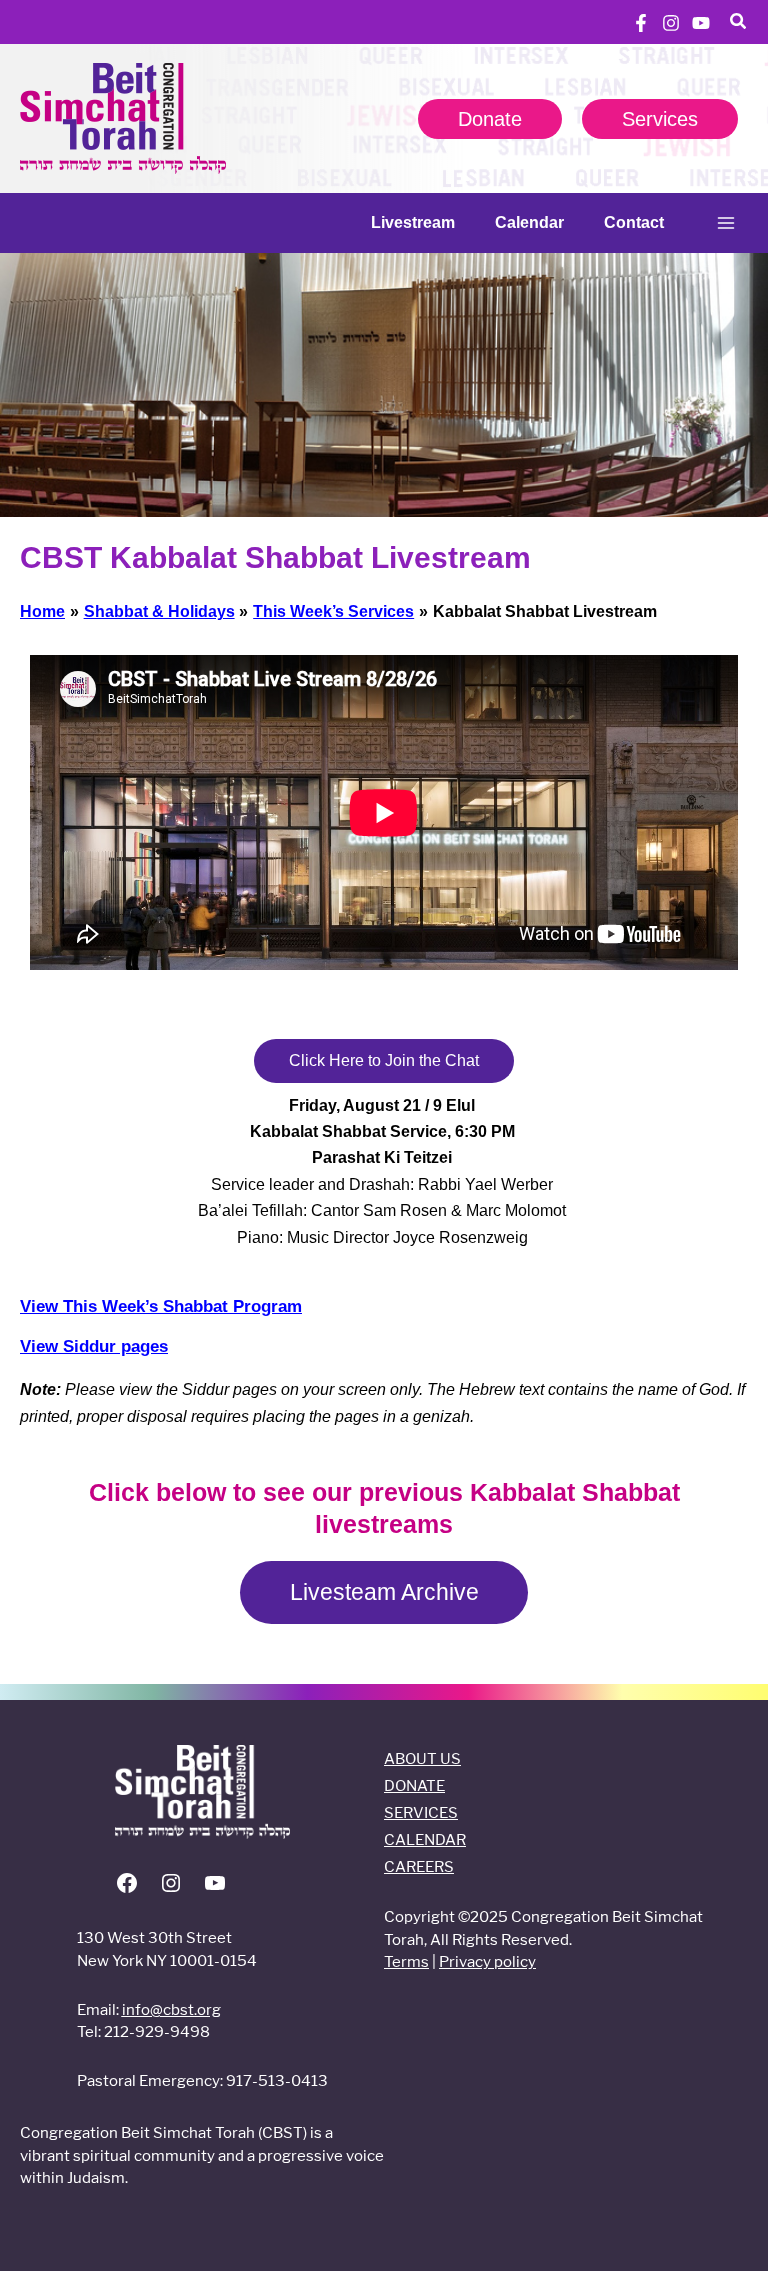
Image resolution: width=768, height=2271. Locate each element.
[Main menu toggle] (726, 223)
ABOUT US (422, 1758)
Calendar (529, 222)
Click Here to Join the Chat (384, 1060)
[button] (739, 24)
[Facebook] (641, 23)
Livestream (413, 222)
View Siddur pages (94, 1346)
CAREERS (419, 1866)
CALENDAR (425, 1839)
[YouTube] (701, 23)
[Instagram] (671, 23)
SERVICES (421, 1812)
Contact (634, 222)
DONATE (414, 1785)
